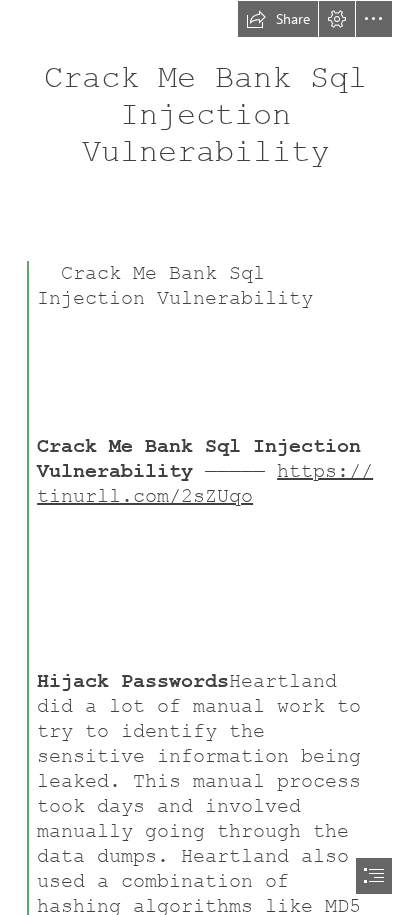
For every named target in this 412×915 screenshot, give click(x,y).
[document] (206, 457)
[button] (278, 19)
